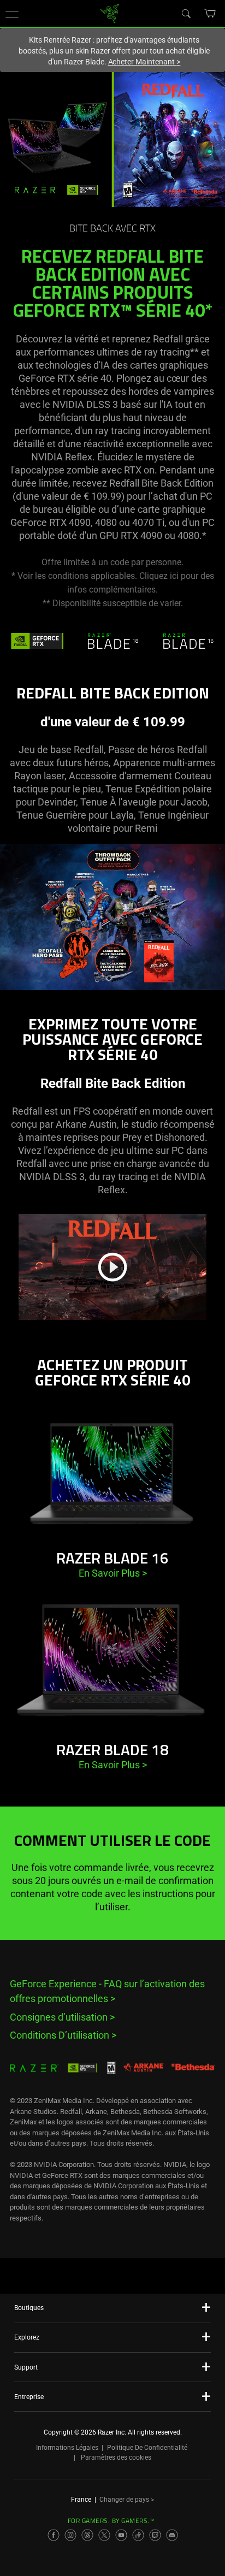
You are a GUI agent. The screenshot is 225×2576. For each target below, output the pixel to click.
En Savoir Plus (113, 1573)
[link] (110, 13)
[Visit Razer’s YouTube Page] (121, 2535)
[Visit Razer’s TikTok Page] (138, 2535)
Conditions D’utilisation (63, 2035)
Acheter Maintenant (144, 62)
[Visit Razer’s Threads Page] (87, 2535)
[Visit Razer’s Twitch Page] (155, 2535)
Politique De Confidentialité (147, 2448)
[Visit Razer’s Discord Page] (172, 2535)
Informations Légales (67, 2448)
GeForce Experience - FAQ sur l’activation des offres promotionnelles (107, 1991)
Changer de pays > (127, 2500)
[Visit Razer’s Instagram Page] (70, 2535)
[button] (12, 14)
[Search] (186, 13)
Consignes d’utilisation (62, 2017)
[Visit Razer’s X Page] (104, 2535)
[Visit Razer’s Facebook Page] (54, 2535)
